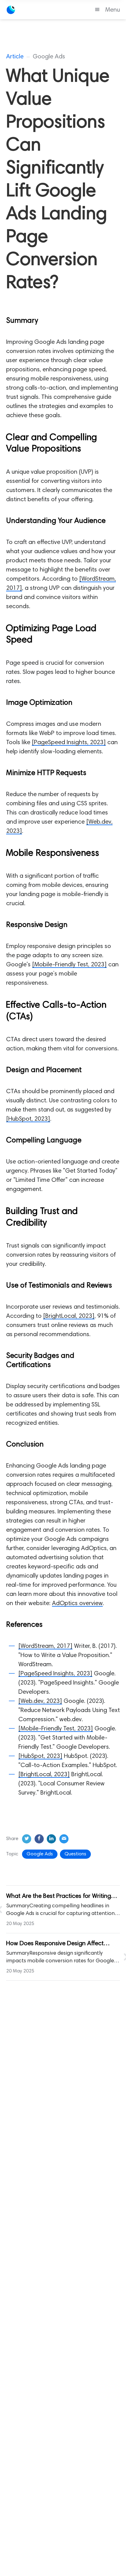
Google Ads (40, 1854)
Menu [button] (113, 10)
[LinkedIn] (51, 1839)
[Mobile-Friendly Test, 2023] (69, 965)
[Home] (38, 10)
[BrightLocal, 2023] (69, 1316)
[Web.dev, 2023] (40, 1701)
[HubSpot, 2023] (28, 1119)
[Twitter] (27, 1839)
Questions (75, 1854)
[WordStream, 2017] (45, 1646)
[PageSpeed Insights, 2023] (69, 743)
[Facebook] (39, 1839)
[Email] (64, 1839)
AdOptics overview (77, 1604)
